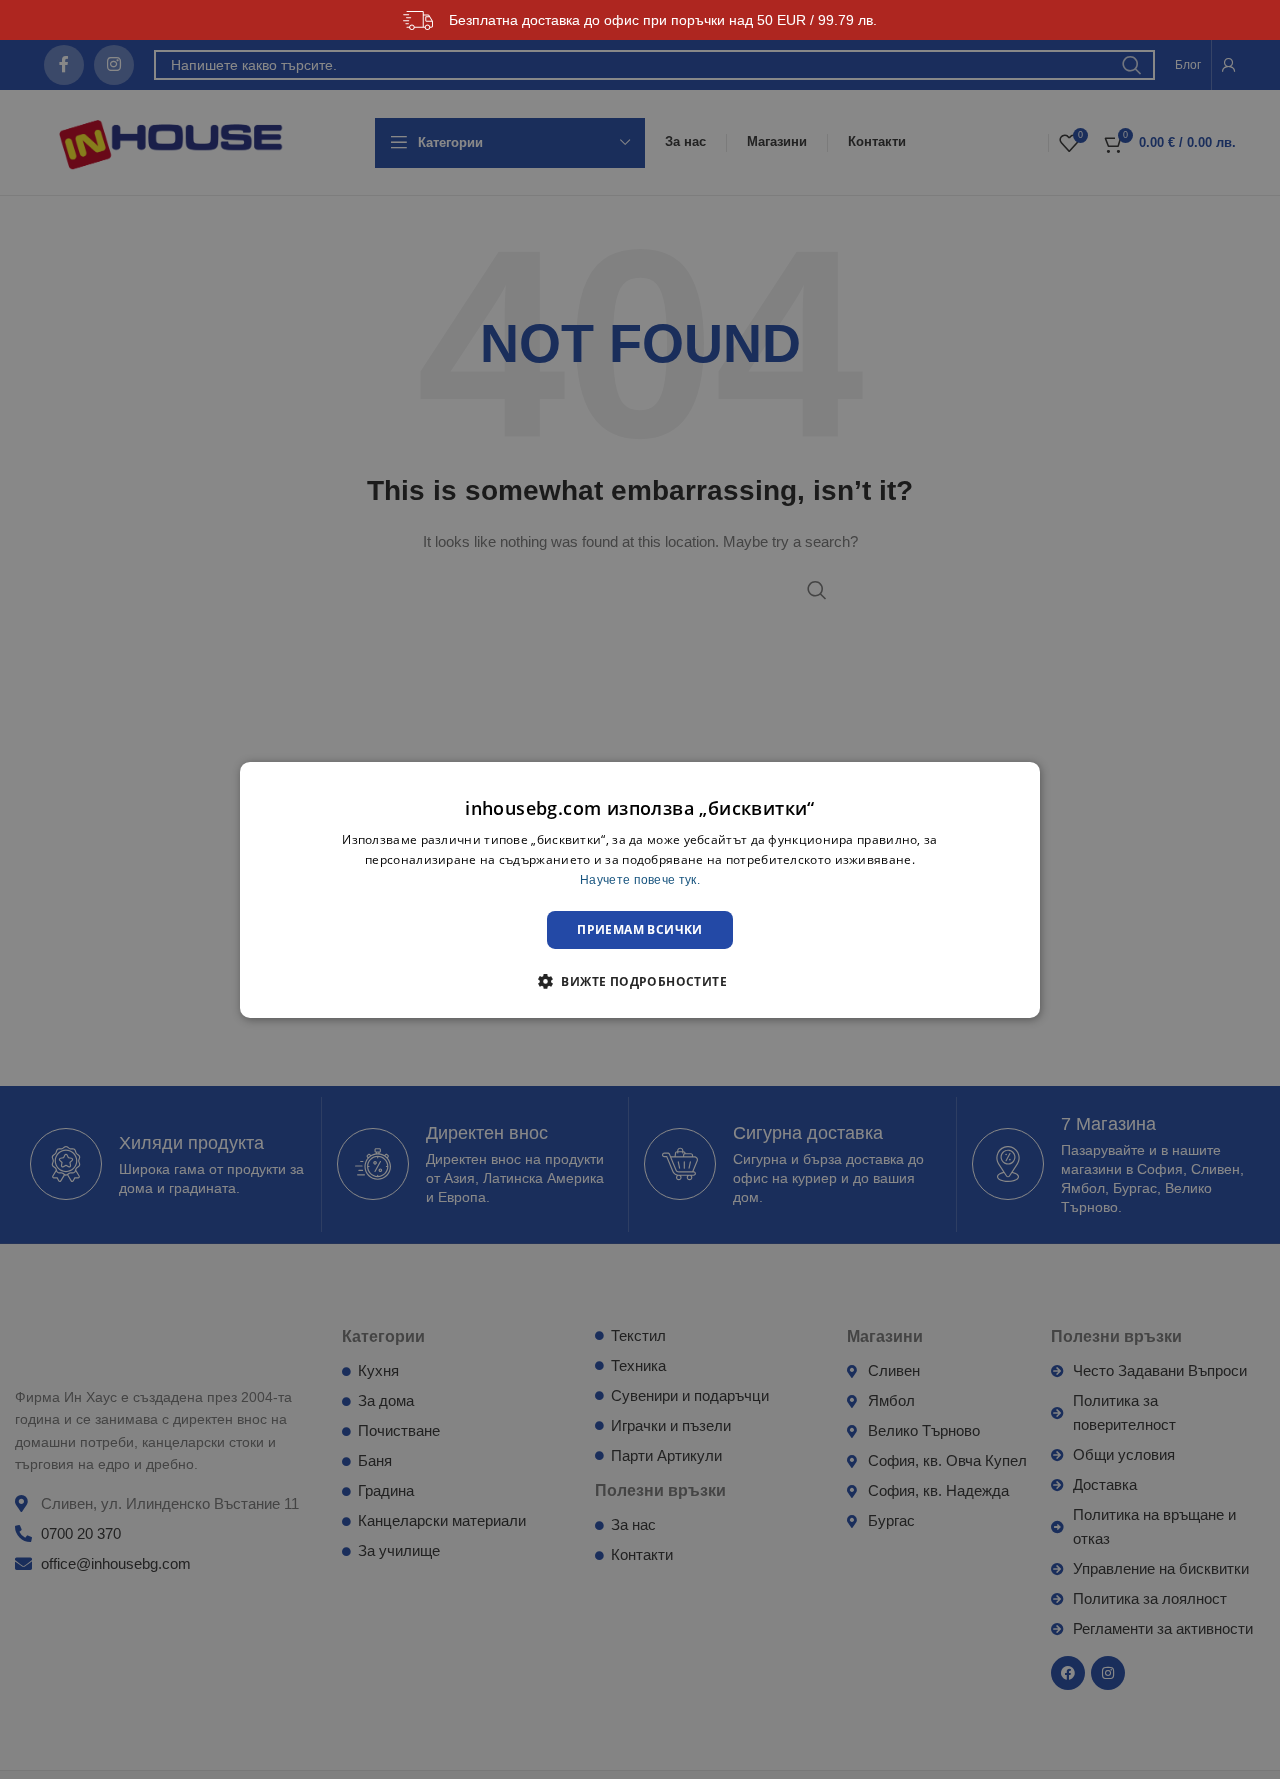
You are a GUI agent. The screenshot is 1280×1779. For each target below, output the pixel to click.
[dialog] (640, 889)
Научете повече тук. (640, 879)
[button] (640, 981)
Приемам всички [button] (640, 928)
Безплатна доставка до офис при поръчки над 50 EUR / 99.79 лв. (663, 20)
